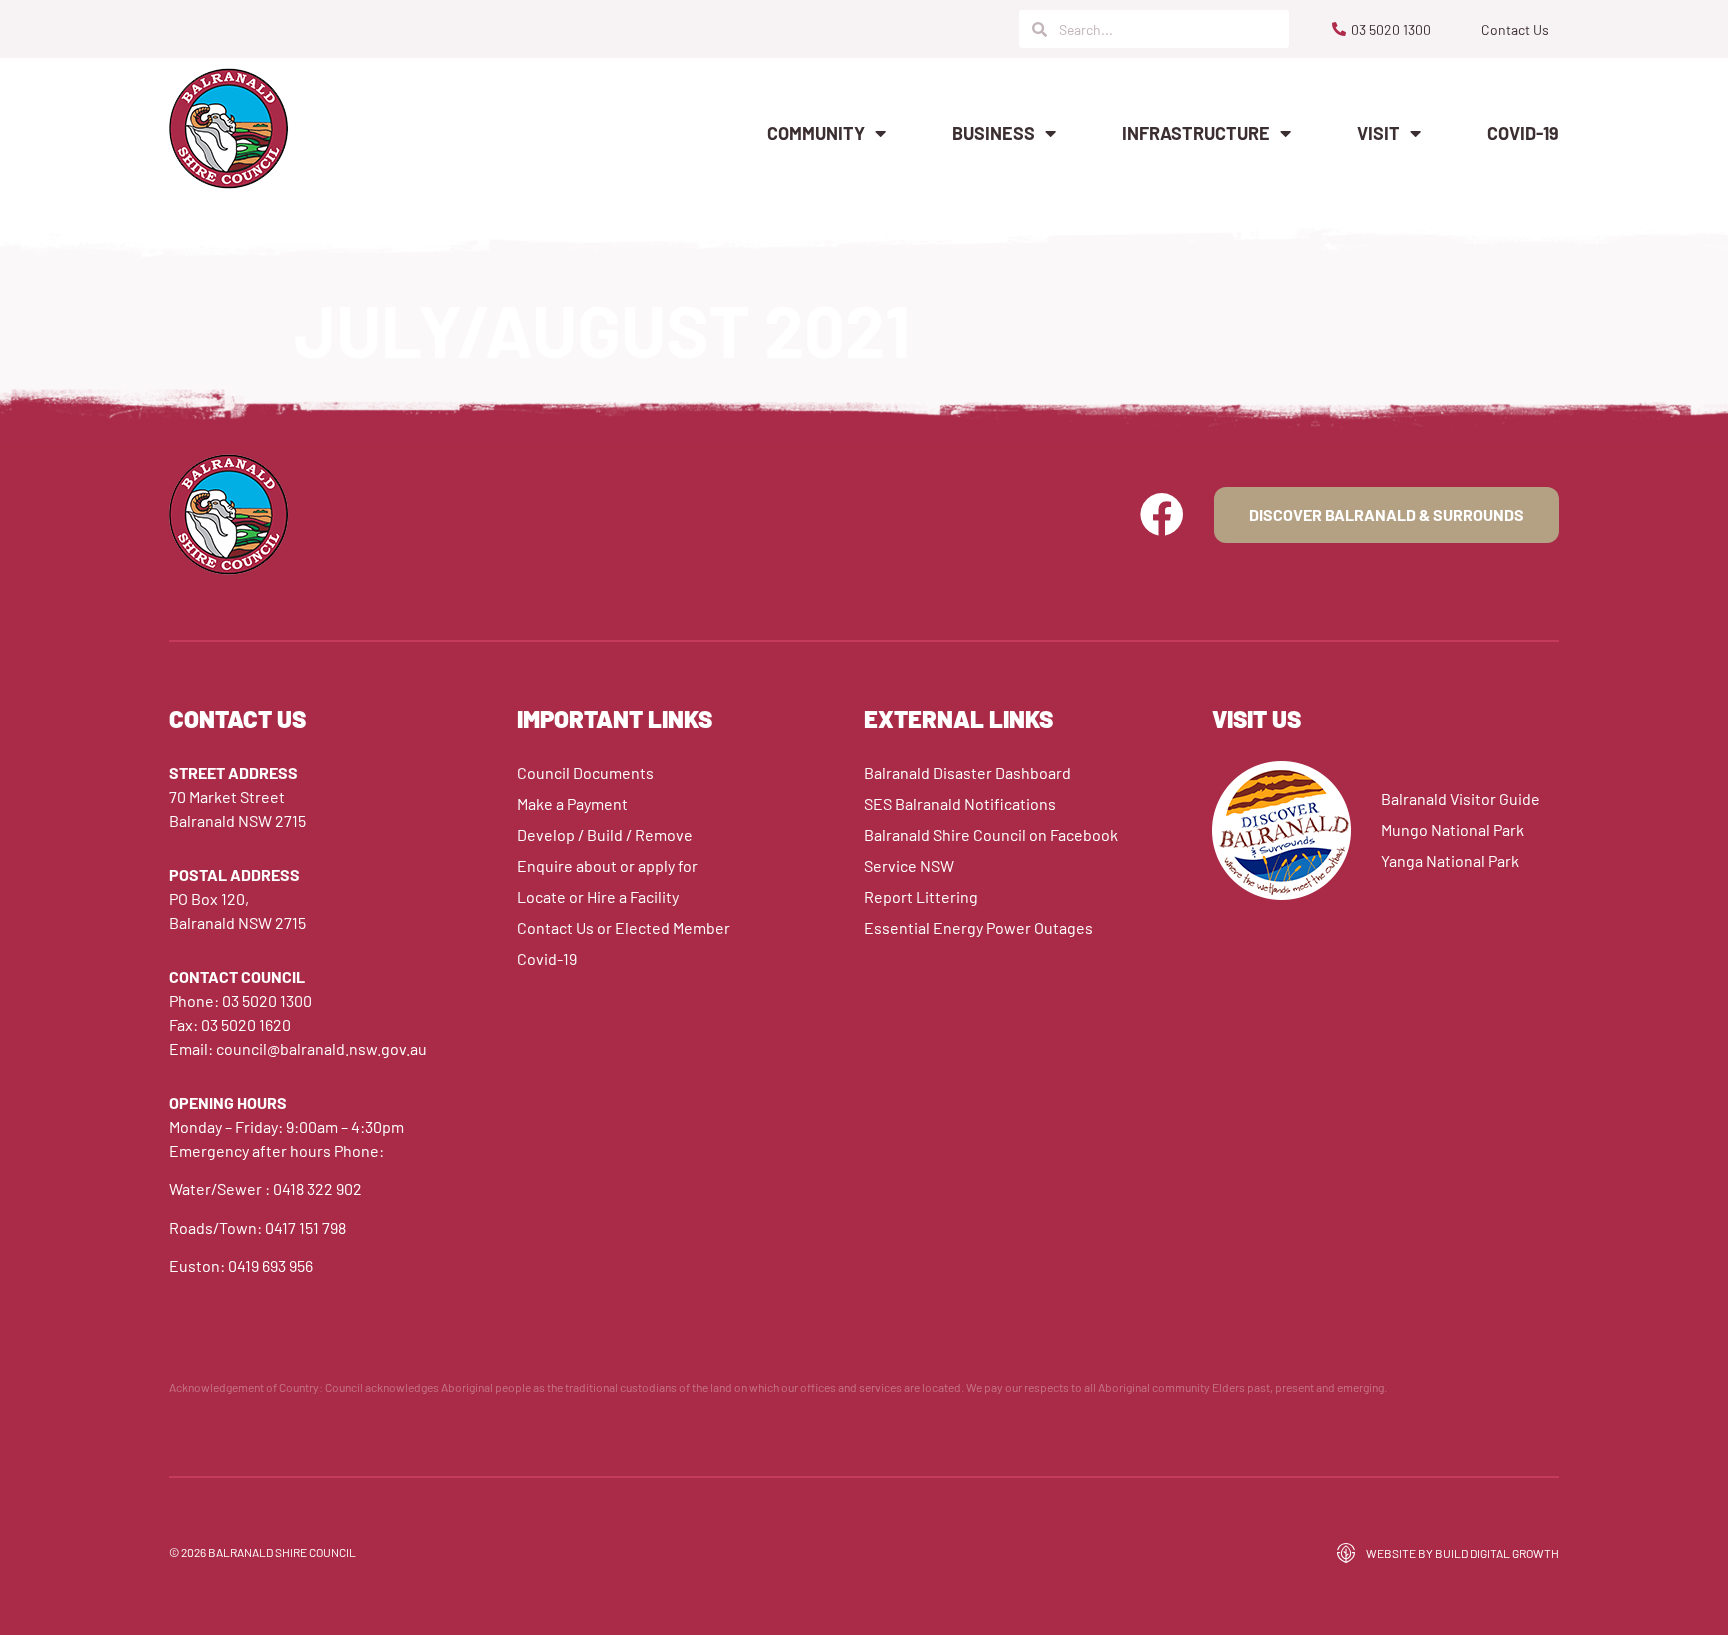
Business (993, 133)
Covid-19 (1523, 133)
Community (816, 133)
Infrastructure (1196, 133)
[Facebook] (1162, 515)
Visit (1378, 133)
